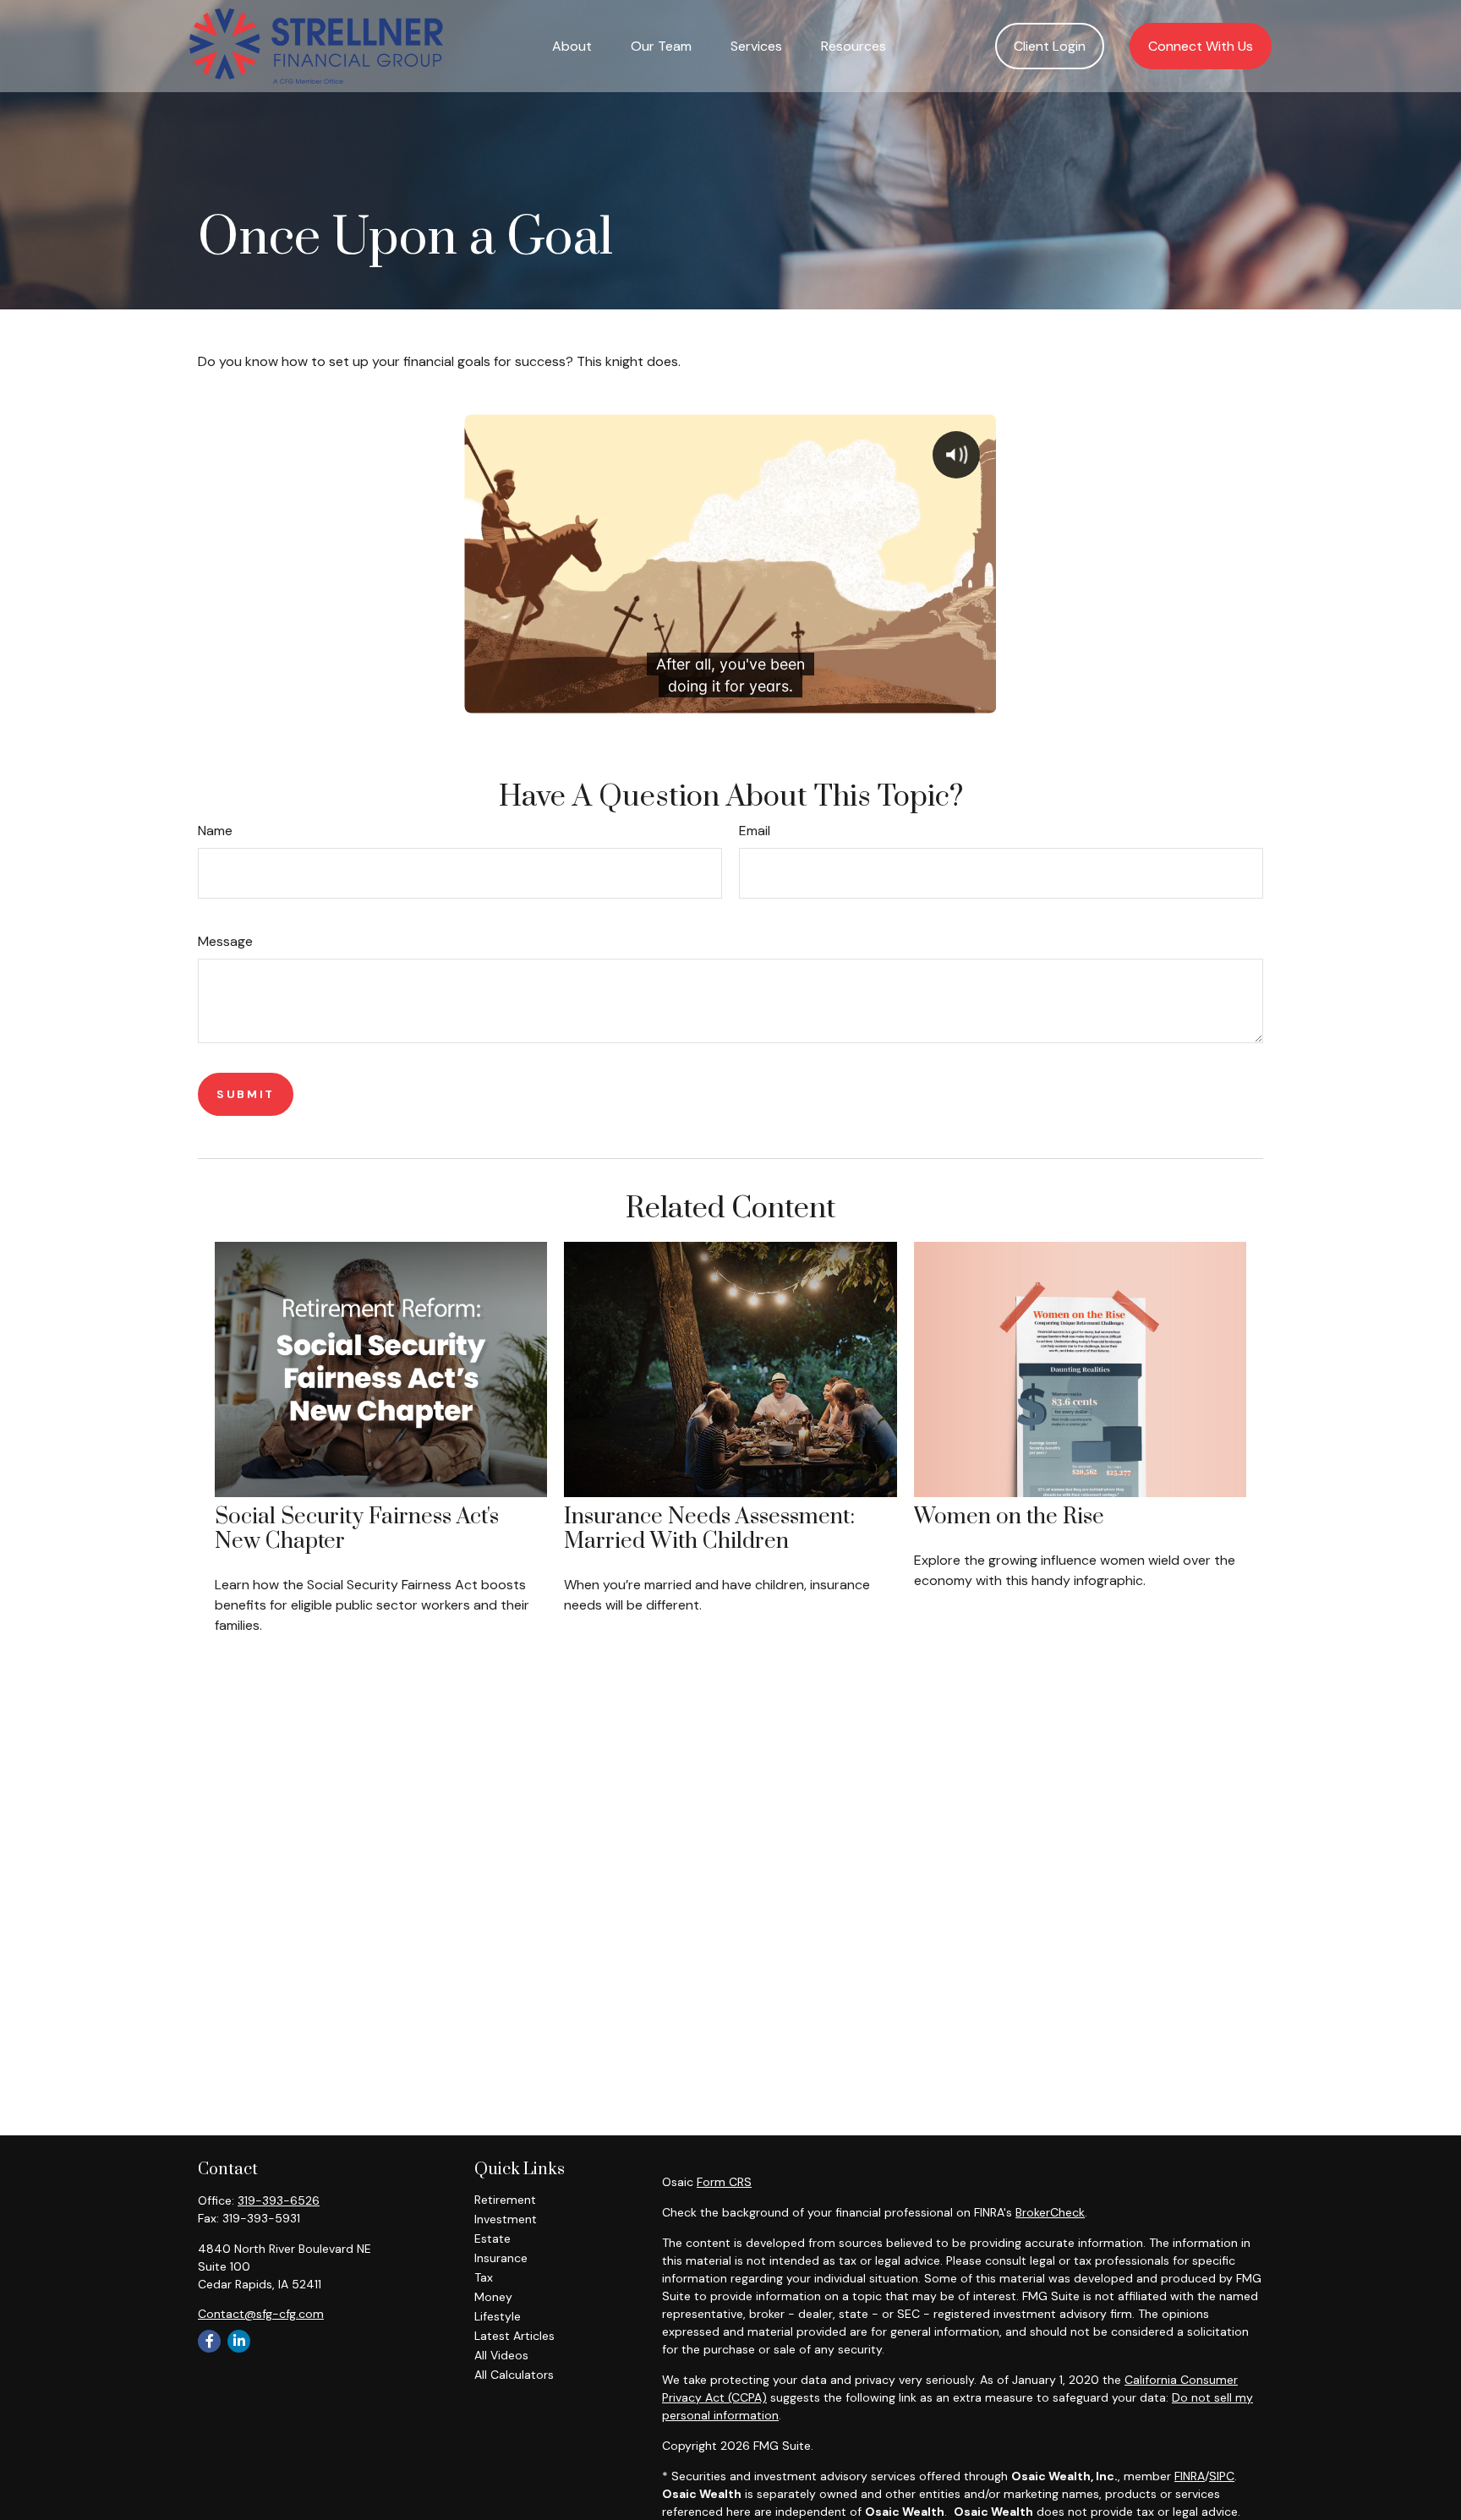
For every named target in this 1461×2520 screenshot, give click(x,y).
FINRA (1190, 2476)
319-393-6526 (279, 2200)
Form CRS (724, 2182)
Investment (506, 2219)
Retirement (505, 2200)
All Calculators (514, 2375)
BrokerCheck (1050, 2212)
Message (225, 941)
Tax (484, 2277)
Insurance (501, 2258)
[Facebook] (209, 2341)
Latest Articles (514, 2336)
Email (755, 831)
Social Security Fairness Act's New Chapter (357, 1529)
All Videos (501, 2355)
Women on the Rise (1009, 1517)
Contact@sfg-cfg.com (261, 2314)
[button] (572, 46)
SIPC (1222, 2476)
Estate (492, 2238)
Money (493, 2297)
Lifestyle (498, 2316)
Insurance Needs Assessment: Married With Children (709, 1529)
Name (215, 831)
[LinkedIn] (239, 2341)
